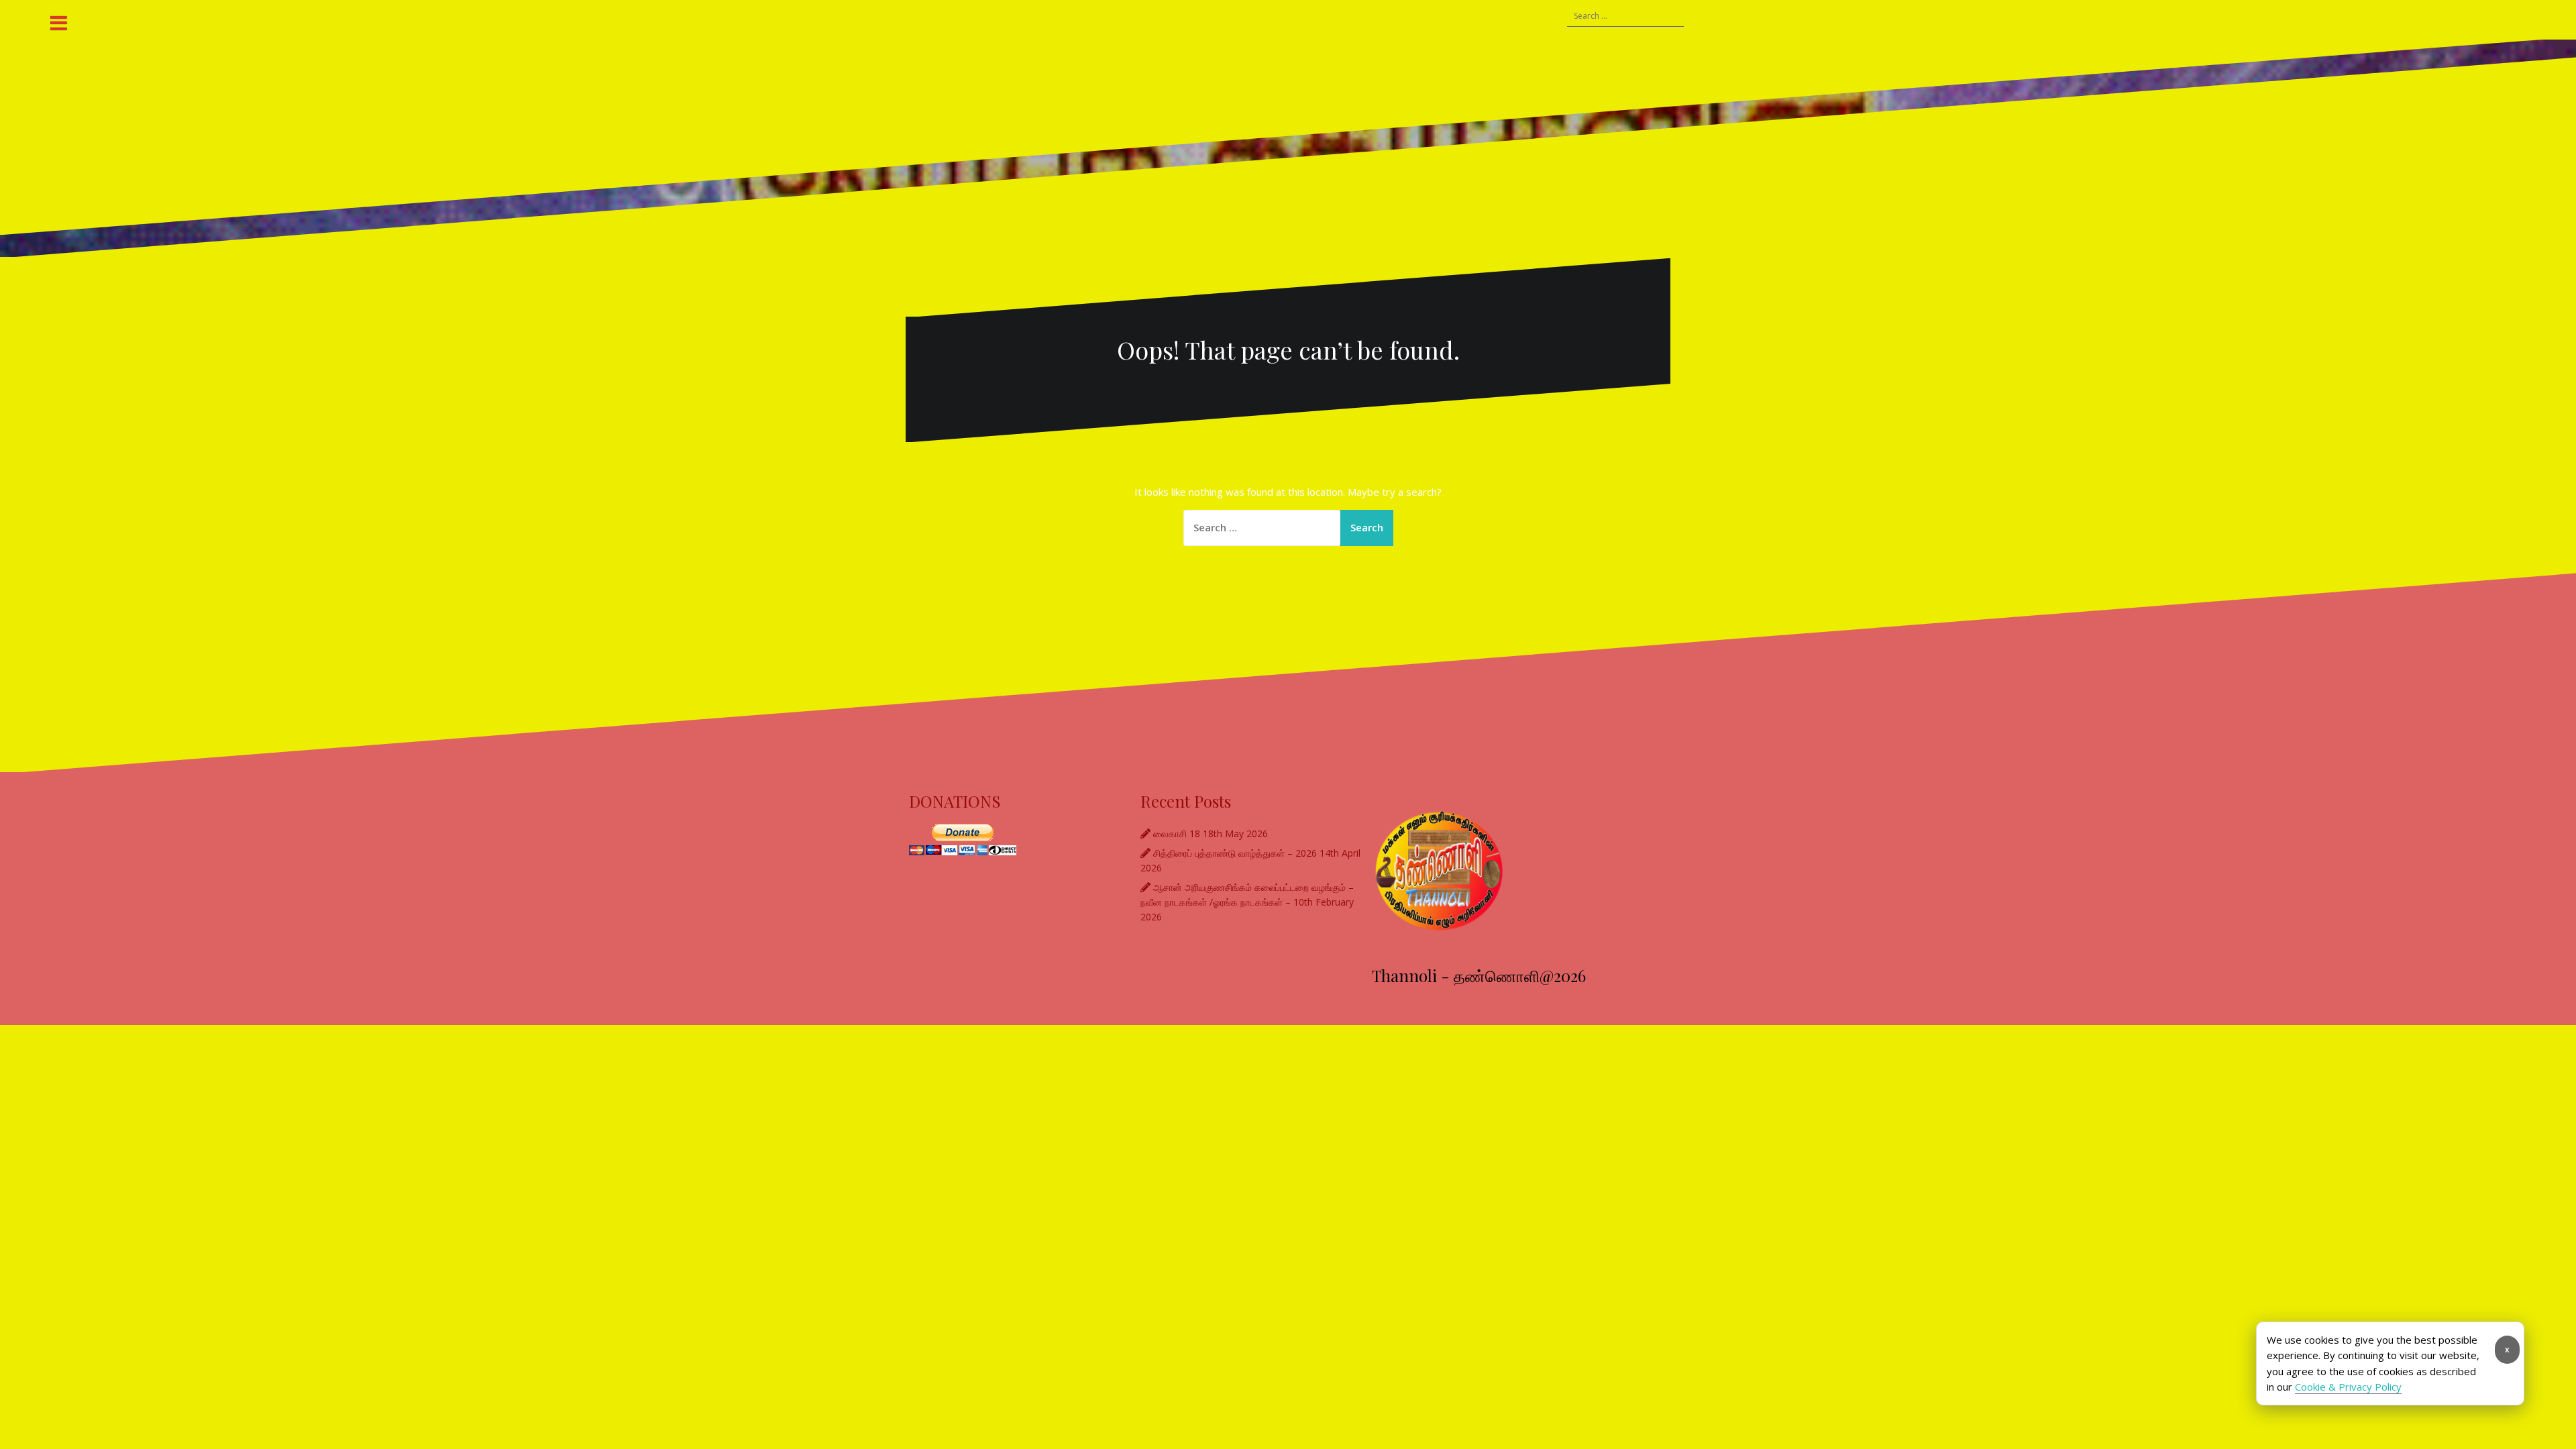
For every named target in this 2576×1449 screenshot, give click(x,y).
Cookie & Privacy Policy (2348, 1387)
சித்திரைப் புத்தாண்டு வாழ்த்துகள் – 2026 (1235, 853)
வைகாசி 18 (1177, 834)
